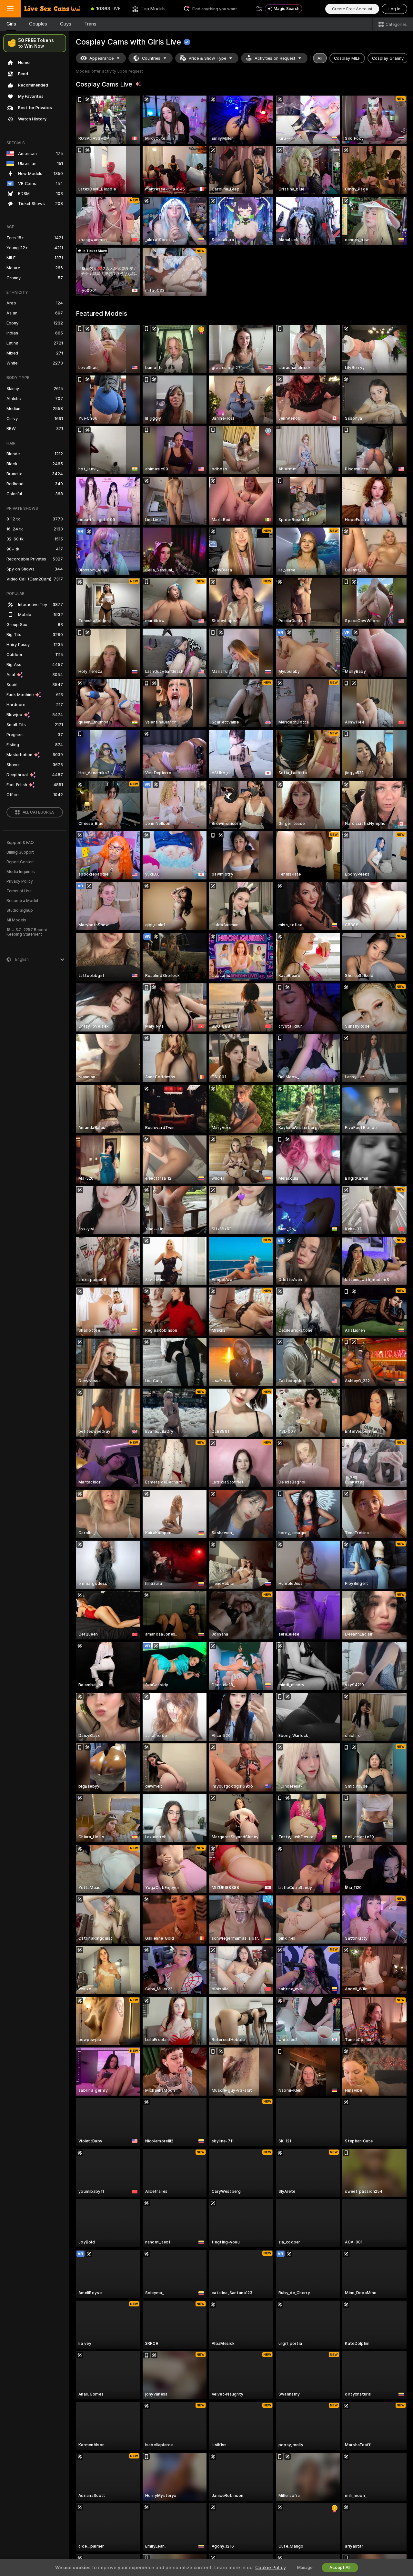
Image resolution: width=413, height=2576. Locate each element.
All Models (16, 920)
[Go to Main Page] (53, 9)
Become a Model (22, 901)
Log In (394, 9)
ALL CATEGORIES (39, 812)
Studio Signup (20, 910)
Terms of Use (19, 891)
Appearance (101, 58)
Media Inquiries (21, 872)
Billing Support (20, 852)
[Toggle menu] (10, 9)
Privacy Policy (20, 881)
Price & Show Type (207, 58)
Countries (151, 58)
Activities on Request (275, 58)
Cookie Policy (270, 2568)
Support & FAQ (20, 843)
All (320, 58)
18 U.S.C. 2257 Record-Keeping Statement (28, 932)
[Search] (259, 9)
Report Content (21, 862)
